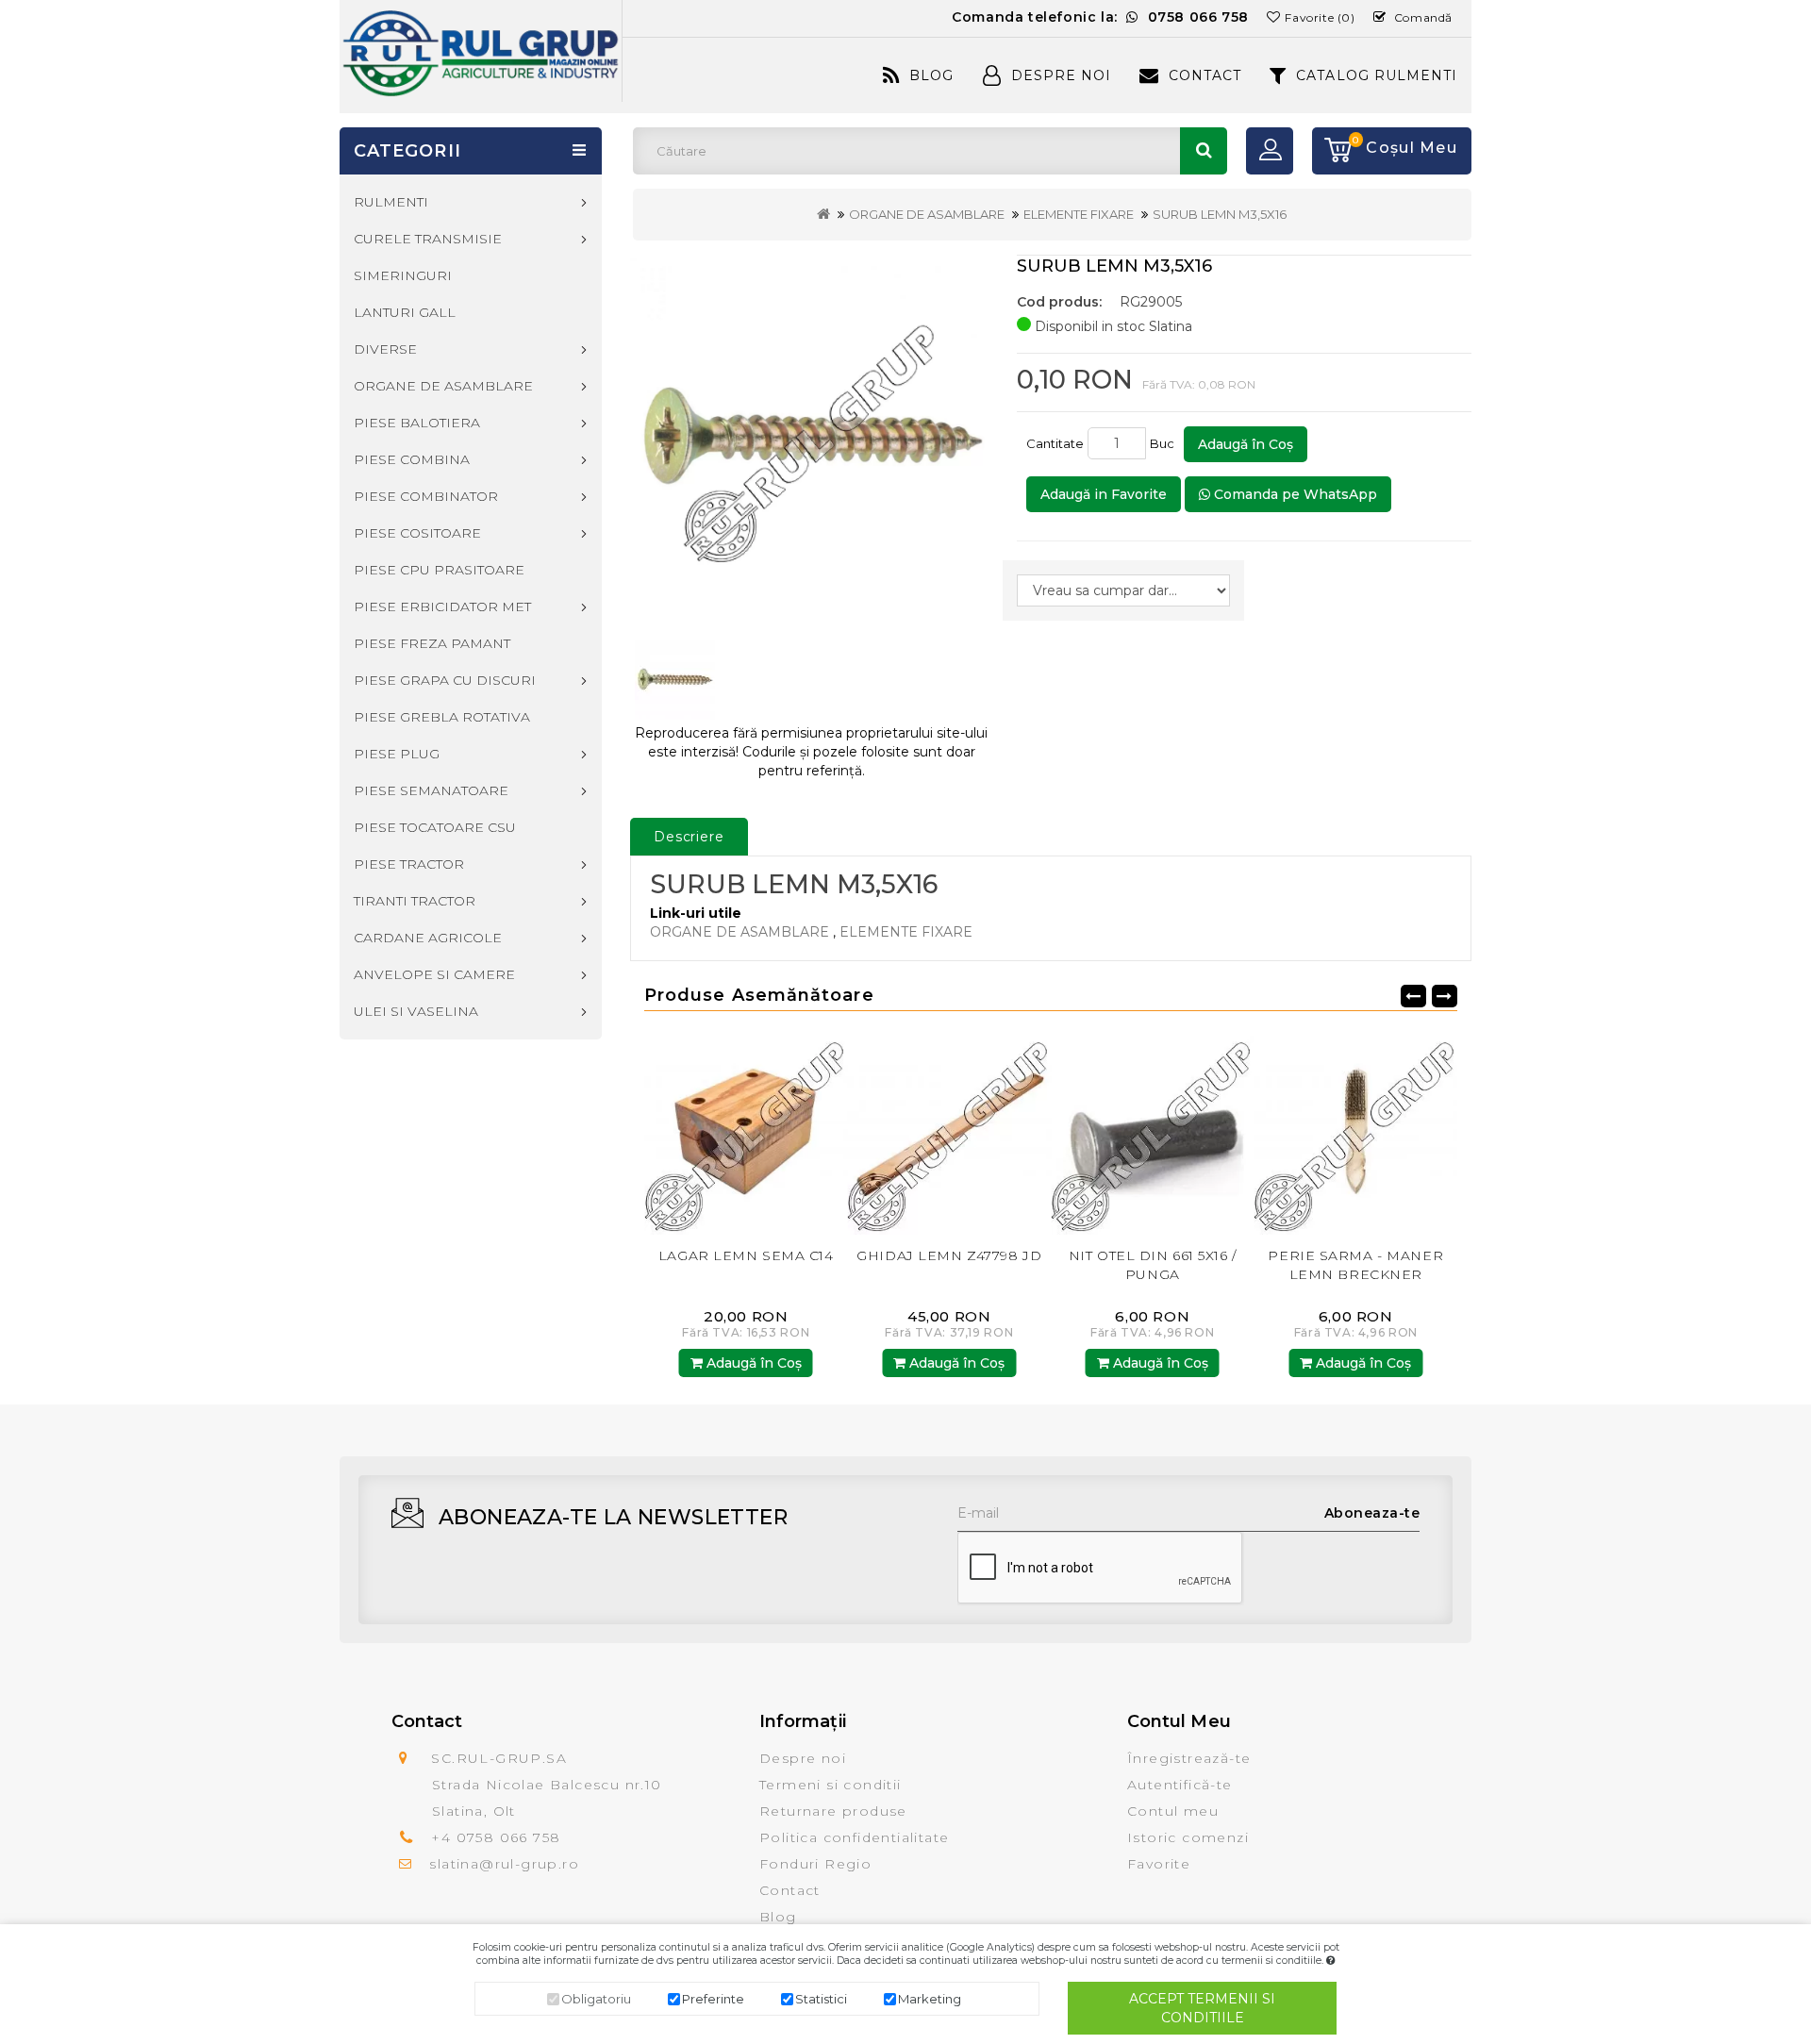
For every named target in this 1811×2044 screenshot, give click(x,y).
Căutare (1204, 151)
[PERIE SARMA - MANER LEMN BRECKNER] (1153, 1132)
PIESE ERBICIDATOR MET (442, 607)
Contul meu (1173, 1811)
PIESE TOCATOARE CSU (435, 827)
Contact (1205, 75)
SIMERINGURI (403, 275)
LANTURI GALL (405, 312)
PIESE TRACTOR (409, 864)
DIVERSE (385, 349)
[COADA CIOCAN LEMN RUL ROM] (1356, 1132)
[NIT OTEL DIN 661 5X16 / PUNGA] (950, 1132)
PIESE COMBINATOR (426, 496)
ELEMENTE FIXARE (1079, 214)
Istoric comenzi (1188, 1837)
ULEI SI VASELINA (416, 1011)
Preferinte (713, 1999)
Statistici (821, 1999)
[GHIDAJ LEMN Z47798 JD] (746, 1132)
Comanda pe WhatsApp (1294, 494)
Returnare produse (833, 1811)
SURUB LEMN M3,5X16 (1220, 214)
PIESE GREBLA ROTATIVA (442, 717)
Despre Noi (1061, 75)
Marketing (930, 1999)
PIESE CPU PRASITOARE (439, 570)
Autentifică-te (1180, 1785)
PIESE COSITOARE (417, 533)
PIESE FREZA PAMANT (432, 643)
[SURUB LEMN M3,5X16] (812, 438)
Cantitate (1055, 443)
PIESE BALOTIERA (417, 423)
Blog (931, 75)
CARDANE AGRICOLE (428, 938)
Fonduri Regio (815, 1864)
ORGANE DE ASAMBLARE (927, 214)
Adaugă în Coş (1246, 444)
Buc (1165, 443)
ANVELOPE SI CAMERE (434, 974)
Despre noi (803, 1758)
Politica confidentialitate (854, 1837)
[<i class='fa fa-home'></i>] (823, 214)
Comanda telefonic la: (1100, 17)
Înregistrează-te (1189, 1758)
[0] (1332, 151)
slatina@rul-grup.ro (504, 1864)
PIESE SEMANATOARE (431, 790)
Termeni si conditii (831, 1785)
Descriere (689, 837)
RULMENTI (391, 202)
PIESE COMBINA (412, 459)
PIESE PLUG (397, 754)
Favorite (1159, 1864)
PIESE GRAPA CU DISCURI (445, 680)
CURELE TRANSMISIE (428, 239)
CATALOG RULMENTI (1377, 75)
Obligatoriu (596, 1999)
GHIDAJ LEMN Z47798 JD (746, 1255)
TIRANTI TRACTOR (415, 901)
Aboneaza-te (1372, 1513)
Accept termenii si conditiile (1202, 2008)
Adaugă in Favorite (1104, 494)
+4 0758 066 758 (496, 1837)
